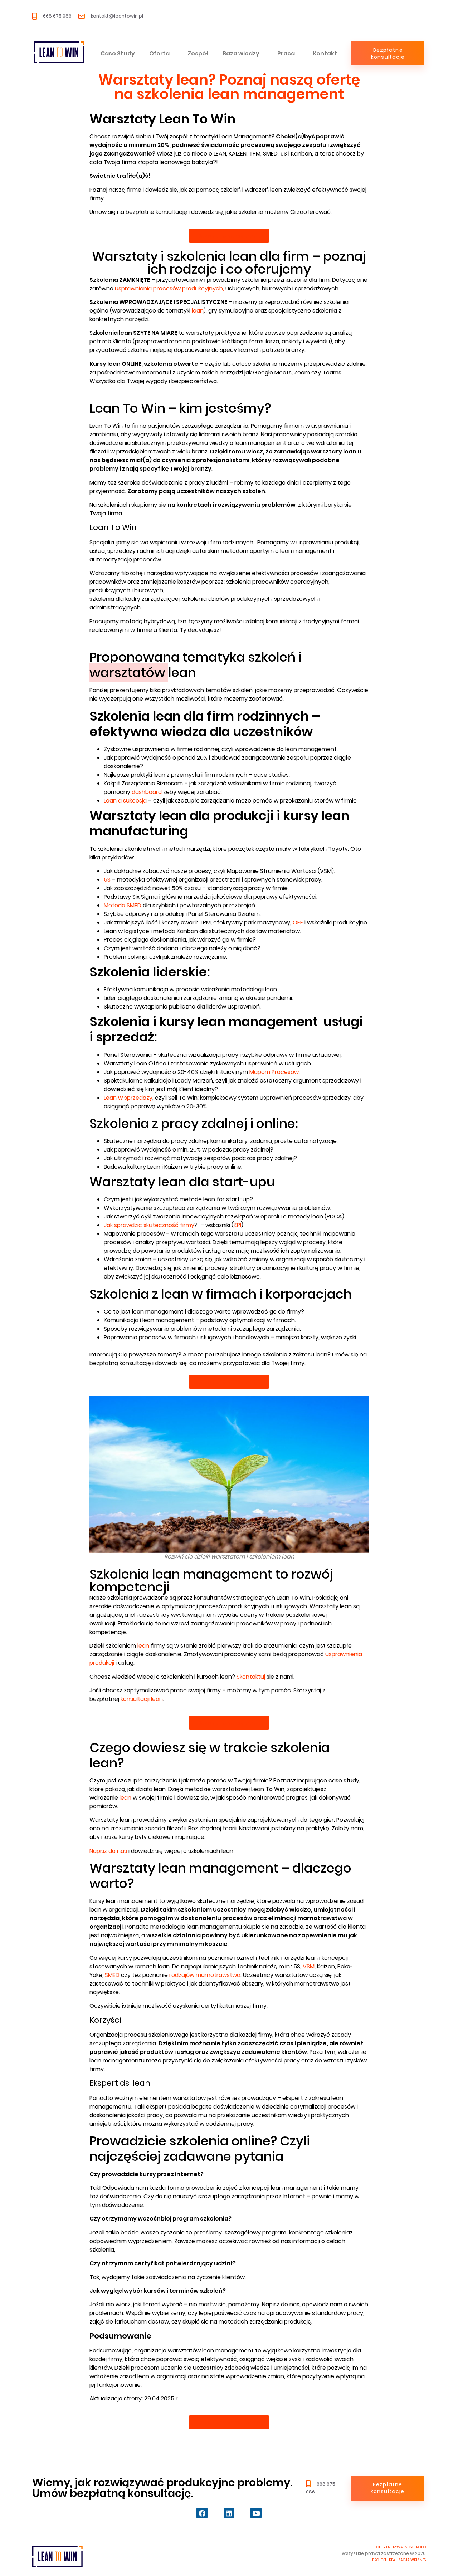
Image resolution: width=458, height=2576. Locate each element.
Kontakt (325, 53)
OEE (299, 923)
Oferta (159, 53)
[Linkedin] (229, 2513)
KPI (237, 1225)
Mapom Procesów (274, 1072)
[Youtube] (256, 2513)
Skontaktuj (251, 1677)
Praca (286, 53)
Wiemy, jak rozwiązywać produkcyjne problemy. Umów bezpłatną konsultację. (162, 2488)
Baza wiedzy (241, 53)
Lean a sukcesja (125, 801)
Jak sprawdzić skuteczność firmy (149, 1225)
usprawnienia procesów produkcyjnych (169, 288)
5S (107, 880)
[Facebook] (202, 2513)
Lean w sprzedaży (128, 1098)
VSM (309, 1966)
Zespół (198, 53)
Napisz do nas (108, 1851)
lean (198, 311)
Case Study (118, 53)
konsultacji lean (142, 1699)
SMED (112, 1975)
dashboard (147, 792)
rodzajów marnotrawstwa (205, 1975)
